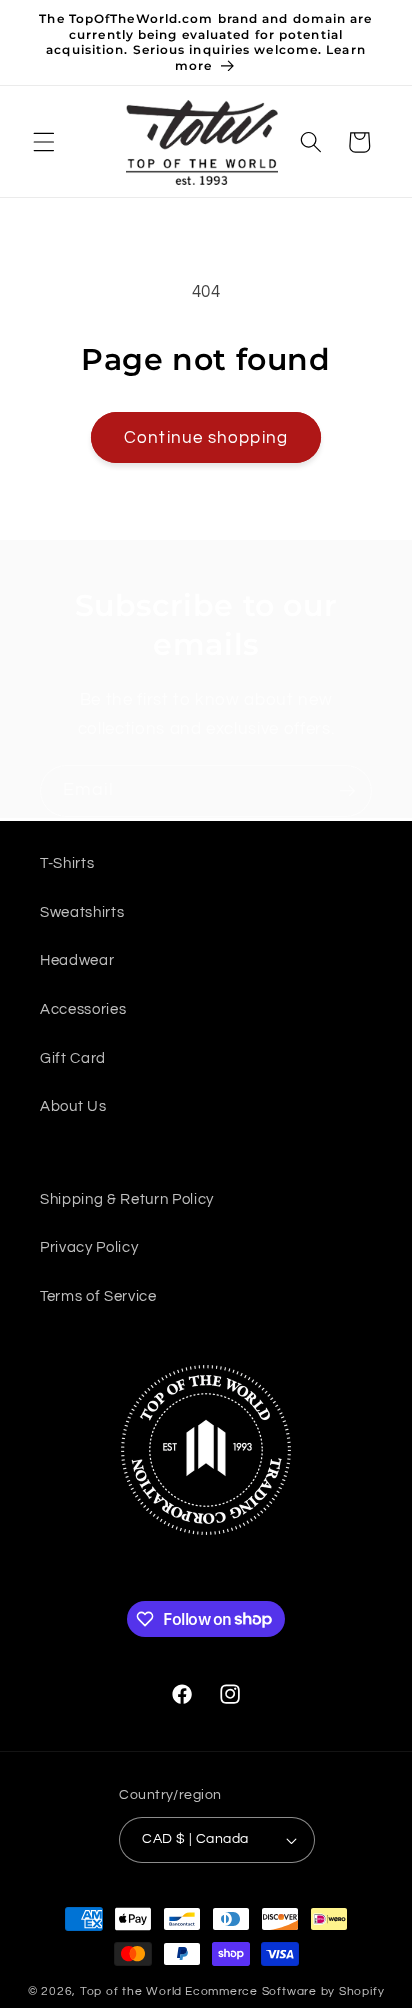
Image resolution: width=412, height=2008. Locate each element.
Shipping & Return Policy (127, 1199)
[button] (44, 142)
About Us (73, 1106)
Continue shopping (206, 437)
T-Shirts (67, 863)
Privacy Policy (89, 1247)
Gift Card (73, 1058)
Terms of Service (98, 1296)
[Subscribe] (347, 791)
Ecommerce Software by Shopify (284, 1991)
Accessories (83, 1009)
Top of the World (131, 1991)
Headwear (77, 960)
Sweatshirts (82, 912)
